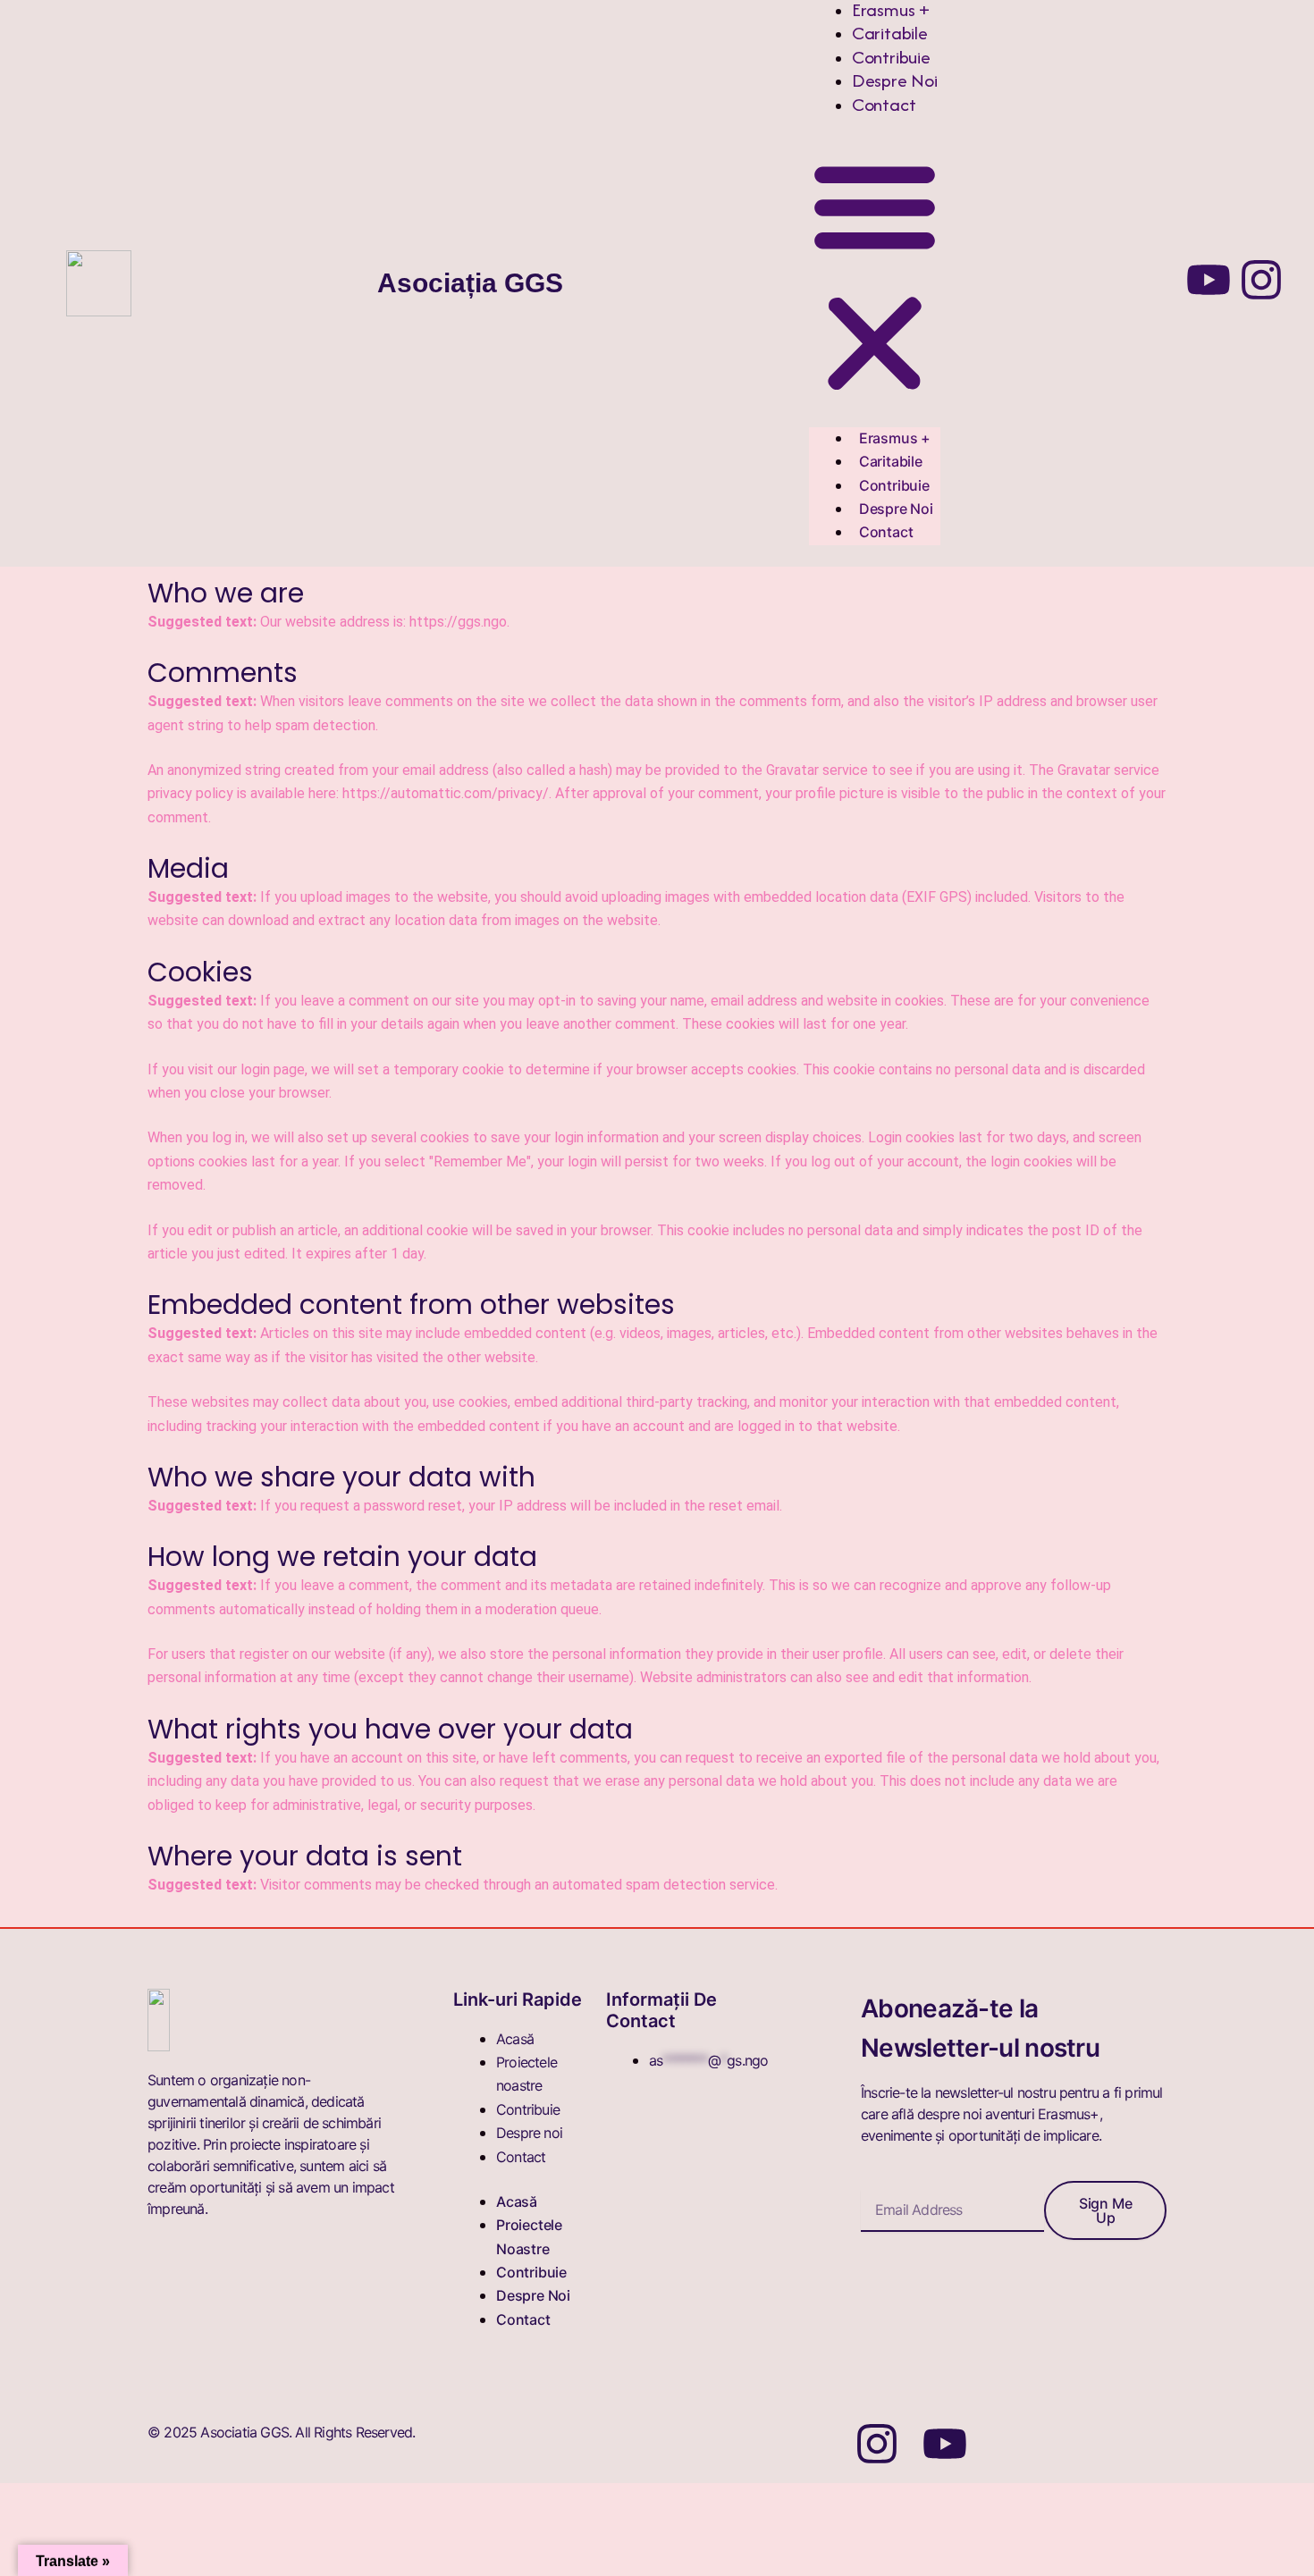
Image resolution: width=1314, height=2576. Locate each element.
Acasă (515, 2039)
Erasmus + (895, 438)
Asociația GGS (470, 283)
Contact (884, 104)
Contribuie (891, 57)
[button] (875, 278)
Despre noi (895, 80)
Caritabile (890, 33)
